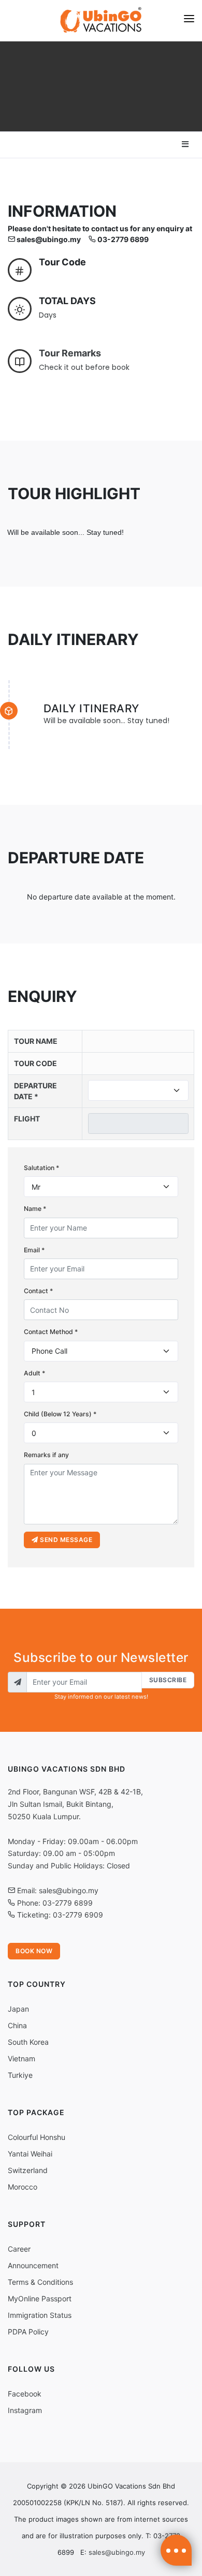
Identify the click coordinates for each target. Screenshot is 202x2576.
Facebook (25, 2394)
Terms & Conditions (40, 2282)
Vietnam (21, 2058)
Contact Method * (51, 1332)
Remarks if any (46, 1455)
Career (19, 2249)
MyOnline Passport (40, 2298)
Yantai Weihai (30, 2154)
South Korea (28, 2042)
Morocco (23, 2187)
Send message (66, 1540)
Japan (18, 2009)
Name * (35, 1209)
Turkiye (20, 2075)
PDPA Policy (28, 2332)
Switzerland (28, 2170)
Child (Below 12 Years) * (60, 1414)
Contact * (38, 1291)
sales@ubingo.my (117, 2552)
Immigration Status (40, 2315)
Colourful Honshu (37, 2137)
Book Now (34, 1951)
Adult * (34, 1373)
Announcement (33, 2265)
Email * (34, 1250)
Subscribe (168, 1680)
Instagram (25, 2410)
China (17, 2025)
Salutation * (41, 1168)
